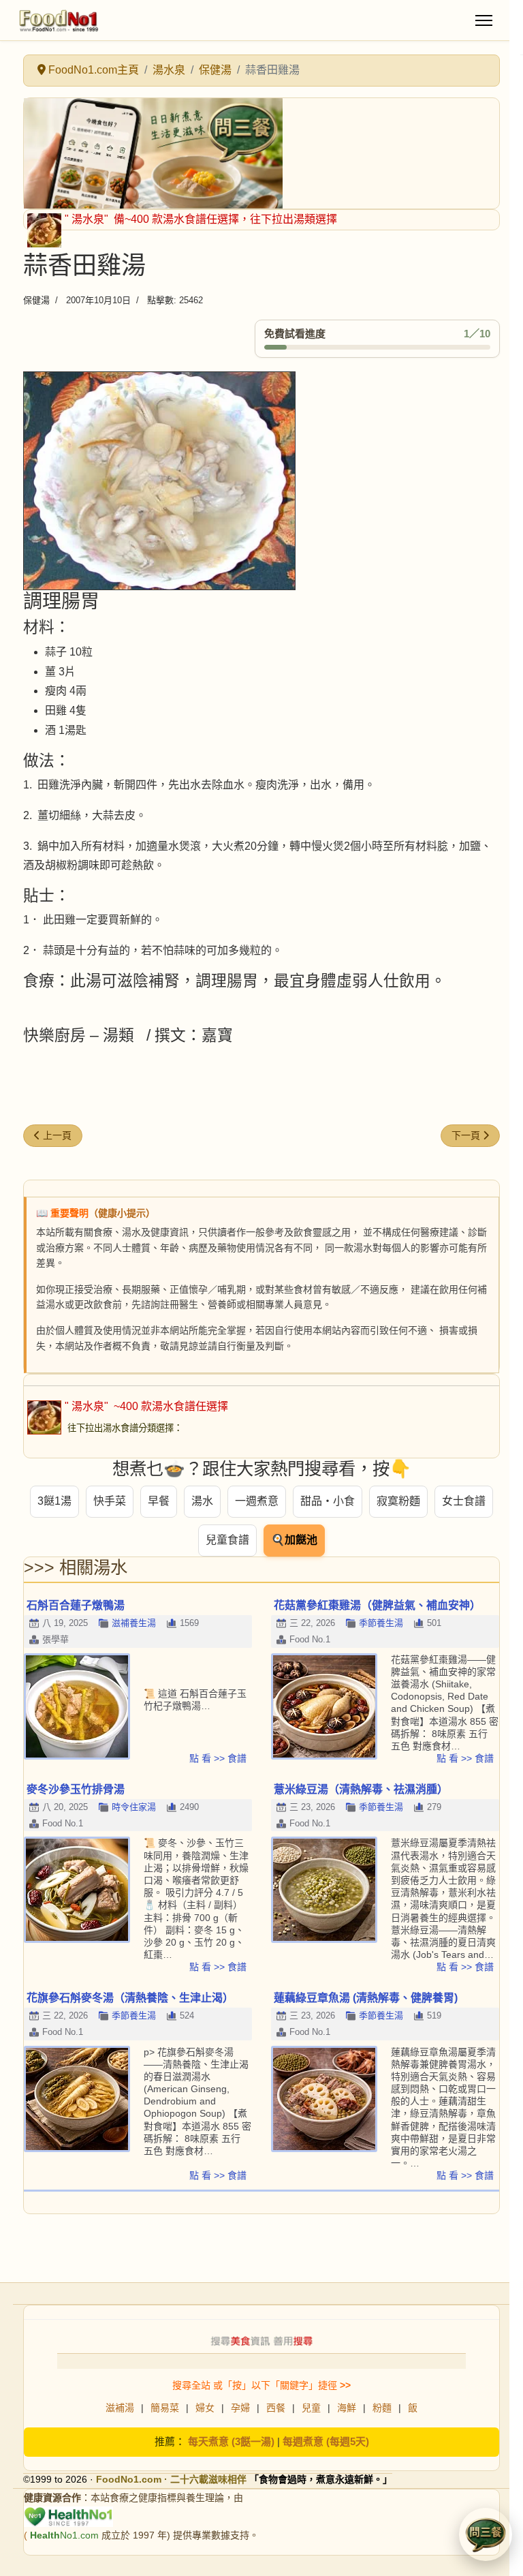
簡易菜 (165, 2408)
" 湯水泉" (88, 219)
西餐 (276, 2408)
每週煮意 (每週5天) (326, 2441)
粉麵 (382, 2408)
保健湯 (36, 300)
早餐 (159, 1501)
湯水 (202, 1501)
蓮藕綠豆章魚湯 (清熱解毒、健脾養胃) (366, 1998)
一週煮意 (257, 1501)
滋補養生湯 (134, 1623)
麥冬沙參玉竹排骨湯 (76, 1789)
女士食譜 (464, 1501)
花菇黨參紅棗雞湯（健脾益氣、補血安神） (377, 1605)
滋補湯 (120, 2408)
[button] (486, 2534)
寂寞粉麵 (398, 1501)
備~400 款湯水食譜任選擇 (175, 219)
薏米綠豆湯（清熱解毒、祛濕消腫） (361, 1789)
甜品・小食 (328, 1501)
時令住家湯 (134, 1807)
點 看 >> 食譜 (218, 1758)
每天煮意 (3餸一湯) (231, 2441)
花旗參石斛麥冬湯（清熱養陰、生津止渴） (130, 1998)
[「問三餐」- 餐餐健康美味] (261, 153)
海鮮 (347, 2408)
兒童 (311, 2408)
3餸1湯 (54, 1501)
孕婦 (240, 2408)
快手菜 (110, 1501)
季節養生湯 (381, 1623)
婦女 (205, 2408)
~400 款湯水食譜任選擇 (170, 1406)
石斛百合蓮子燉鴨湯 (76, 1605)
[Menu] (484, 20)
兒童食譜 (227, 1540)
